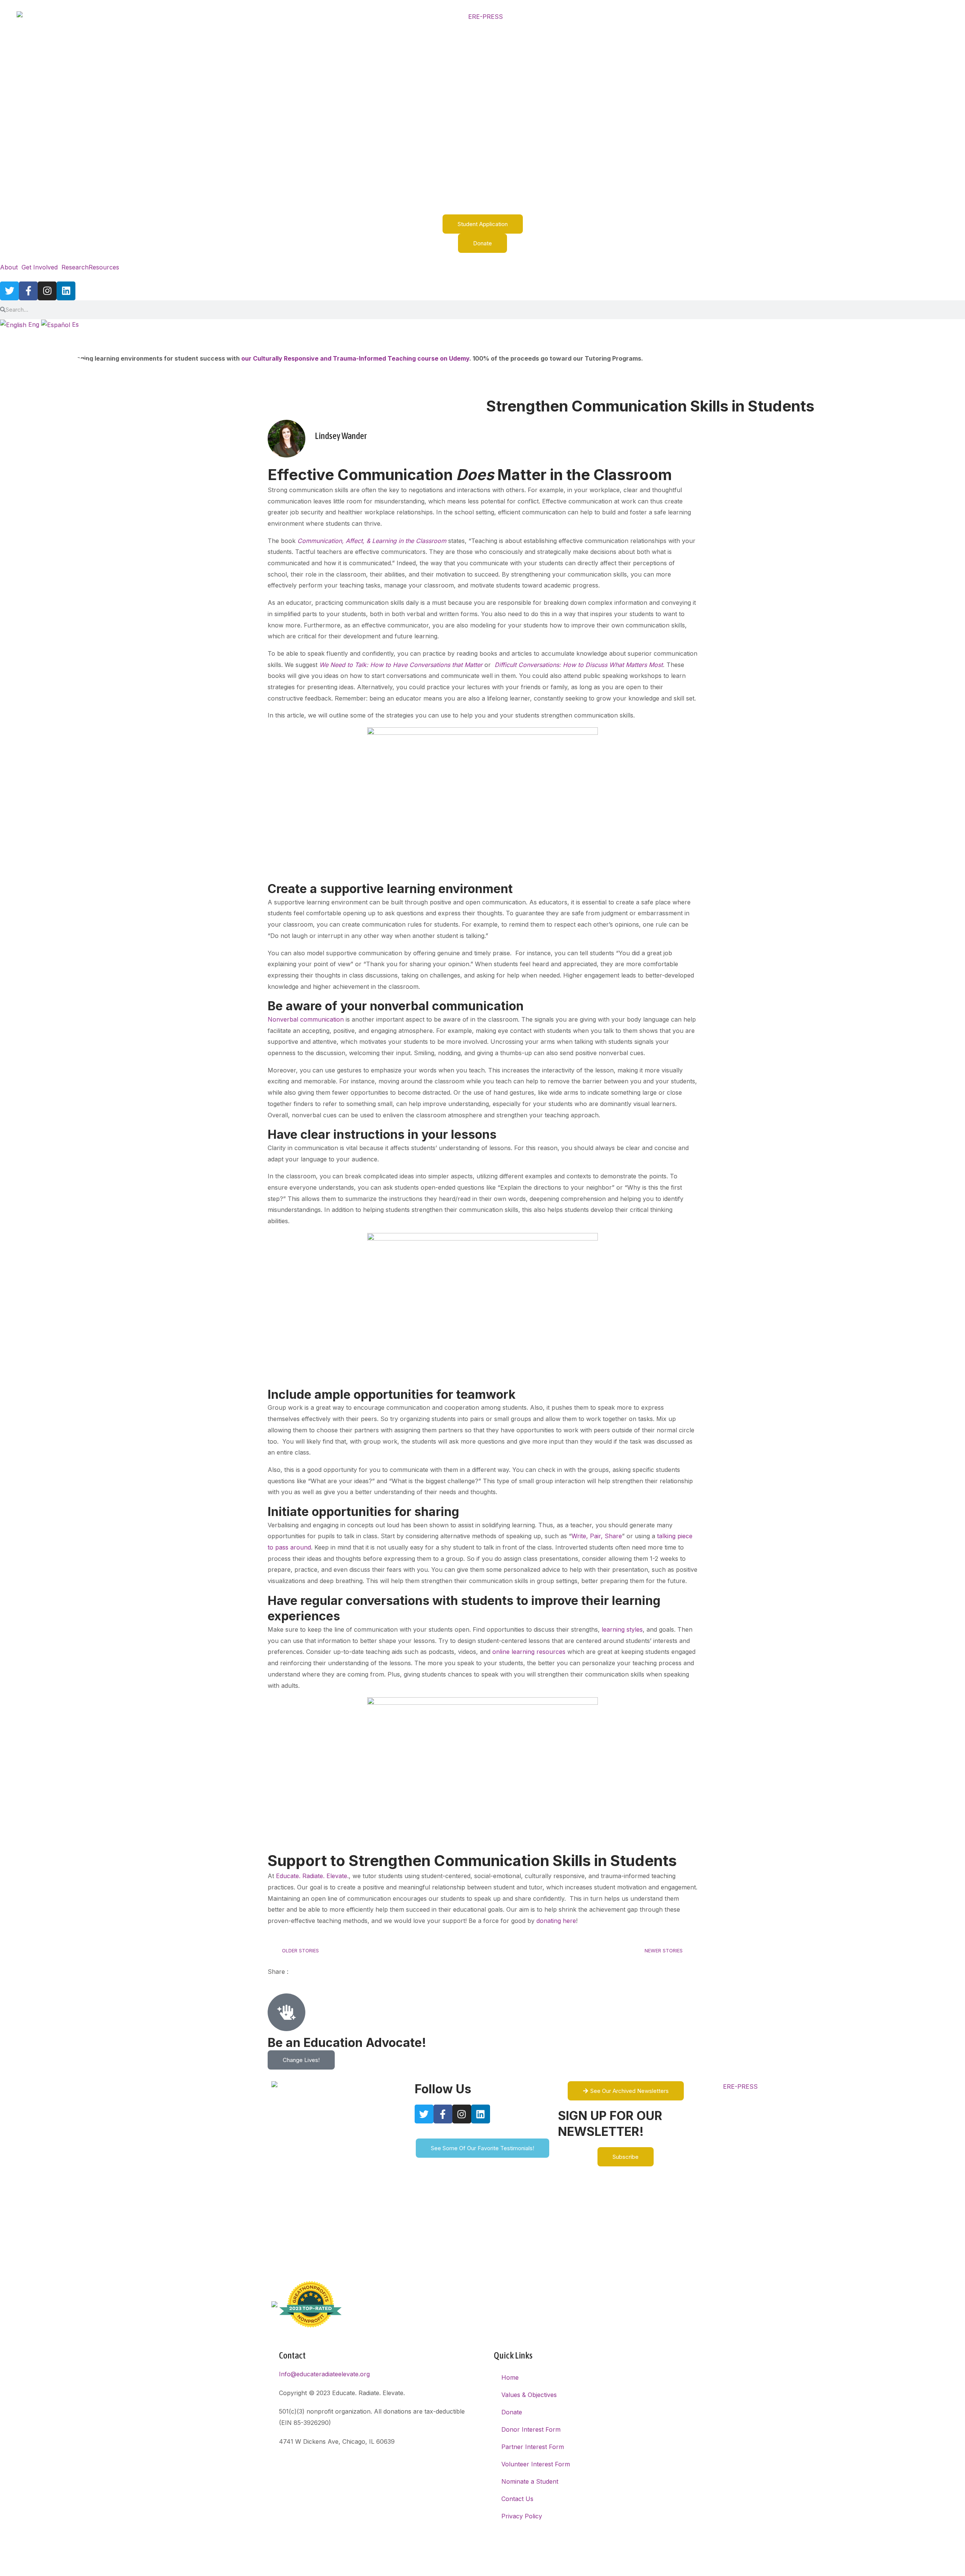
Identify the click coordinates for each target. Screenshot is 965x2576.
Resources (104, 267)
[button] (11, 267)
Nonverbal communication (306, 1019)
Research (75, 267)
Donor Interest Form (531, 2429)
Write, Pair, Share (597, 1536)
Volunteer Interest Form (536, 2464)
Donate (512, 2412)
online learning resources (529, 1652)
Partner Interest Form (533, 2447)
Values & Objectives (529, 2395)
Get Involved (40, 267)
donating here (556, 1921)
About (9, 267)
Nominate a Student (530, 2481)
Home (510, 2377)
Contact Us (517, 2499)
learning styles (622, 1629)
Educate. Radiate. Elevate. (312, 1876)
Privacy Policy (522, 2516)
